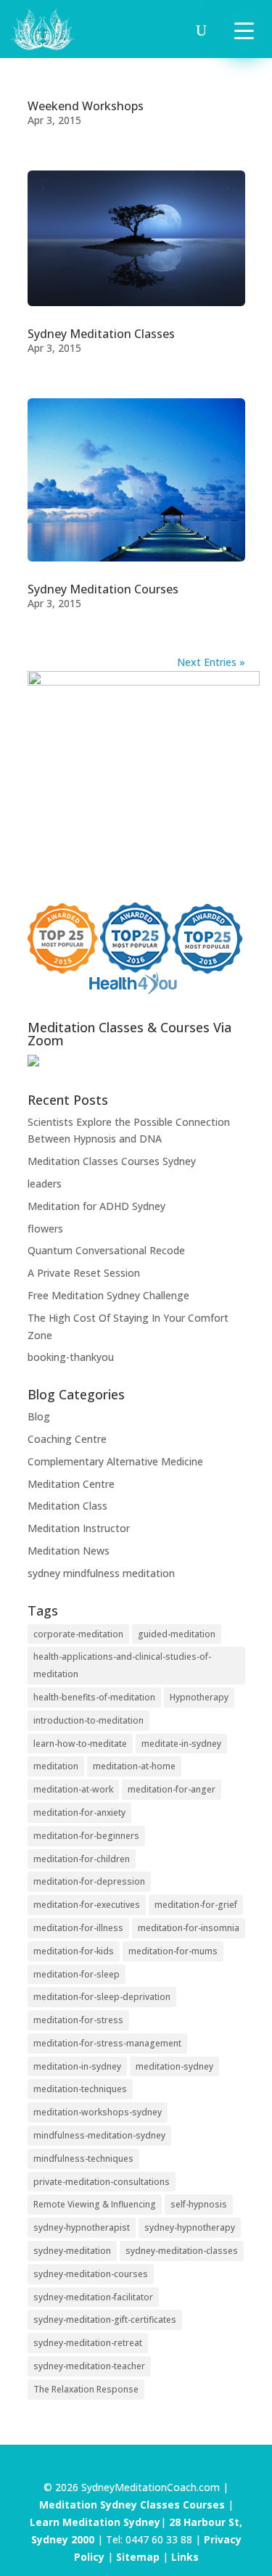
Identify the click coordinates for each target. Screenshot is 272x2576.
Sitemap (138, 2557)
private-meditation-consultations (102, 2182)
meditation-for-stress (78, 2020)
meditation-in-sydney (77, 2066)
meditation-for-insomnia (189, 1928)
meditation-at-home (134, 1766)
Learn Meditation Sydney (95, 2522)
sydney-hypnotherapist (82, 2227)
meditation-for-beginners (86, 1836)
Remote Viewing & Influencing (95, 2204)
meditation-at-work (73, 1789)
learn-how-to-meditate (80, 1744)
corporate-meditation (78, 1634)
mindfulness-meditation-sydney (99, 2135)
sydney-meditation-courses (91, 2274)
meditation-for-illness (78, 1928)
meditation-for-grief (196, 1905)
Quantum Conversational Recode (106, 1250)
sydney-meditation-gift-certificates (105, 2320)
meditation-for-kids (74, 1951)
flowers (45, 1229)
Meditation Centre (71, 1484)
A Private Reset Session (84, 1273)
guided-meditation (177, 1634)
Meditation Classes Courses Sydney (112, 1161)
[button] (244, 29)
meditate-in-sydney (181, 1744)
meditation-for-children (82, 1859)
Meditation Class (67, 1506)
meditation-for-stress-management (107, 2043)
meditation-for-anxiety (79, 1812)
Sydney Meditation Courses (103, 589)
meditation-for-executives (87, 1905)
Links (185, 2557)
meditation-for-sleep (77, 1974)
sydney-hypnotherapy (190, 2227)
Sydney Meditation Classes (101, 334)
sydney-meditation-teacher (89, 2366)
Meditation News (69, 1551)
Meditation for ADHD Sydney (96, 1206)
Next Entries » (211, 662)
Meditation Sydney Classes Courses (133, 2505)
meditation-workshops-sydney (98, 2112)
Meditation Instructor (79, 1528)
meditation (56, 1766)
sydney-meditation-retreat (88, 2343)
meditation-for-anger (172, 1789)
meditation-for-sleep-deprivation (102, 1997)
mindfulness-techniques (83, 2159)
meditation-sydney (174, 2066)
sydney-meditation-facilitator (93, 2297)
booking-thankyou (71, 1357)
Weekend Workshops (86, 106)
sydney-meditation (72, 2251)
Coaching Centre (67, 1439)
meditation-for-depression (89, 1881)
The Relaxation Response (86, 2389)
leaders (45, 1184)
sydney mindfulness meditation (101, 1573)
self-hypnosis (199, 2204)
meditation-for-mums (173, 1951)
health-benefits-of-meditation (94, 1697)
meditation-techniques (80, 2089)
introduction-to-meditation (88, 1720)
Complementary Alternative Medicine (115, 1461)
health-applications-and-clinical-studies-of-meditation (122, 1665)
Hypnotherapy (199, 1697)
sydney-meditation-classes (182, 2251)
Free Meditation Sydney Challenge (108, 1295)
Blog (39, 1416)
